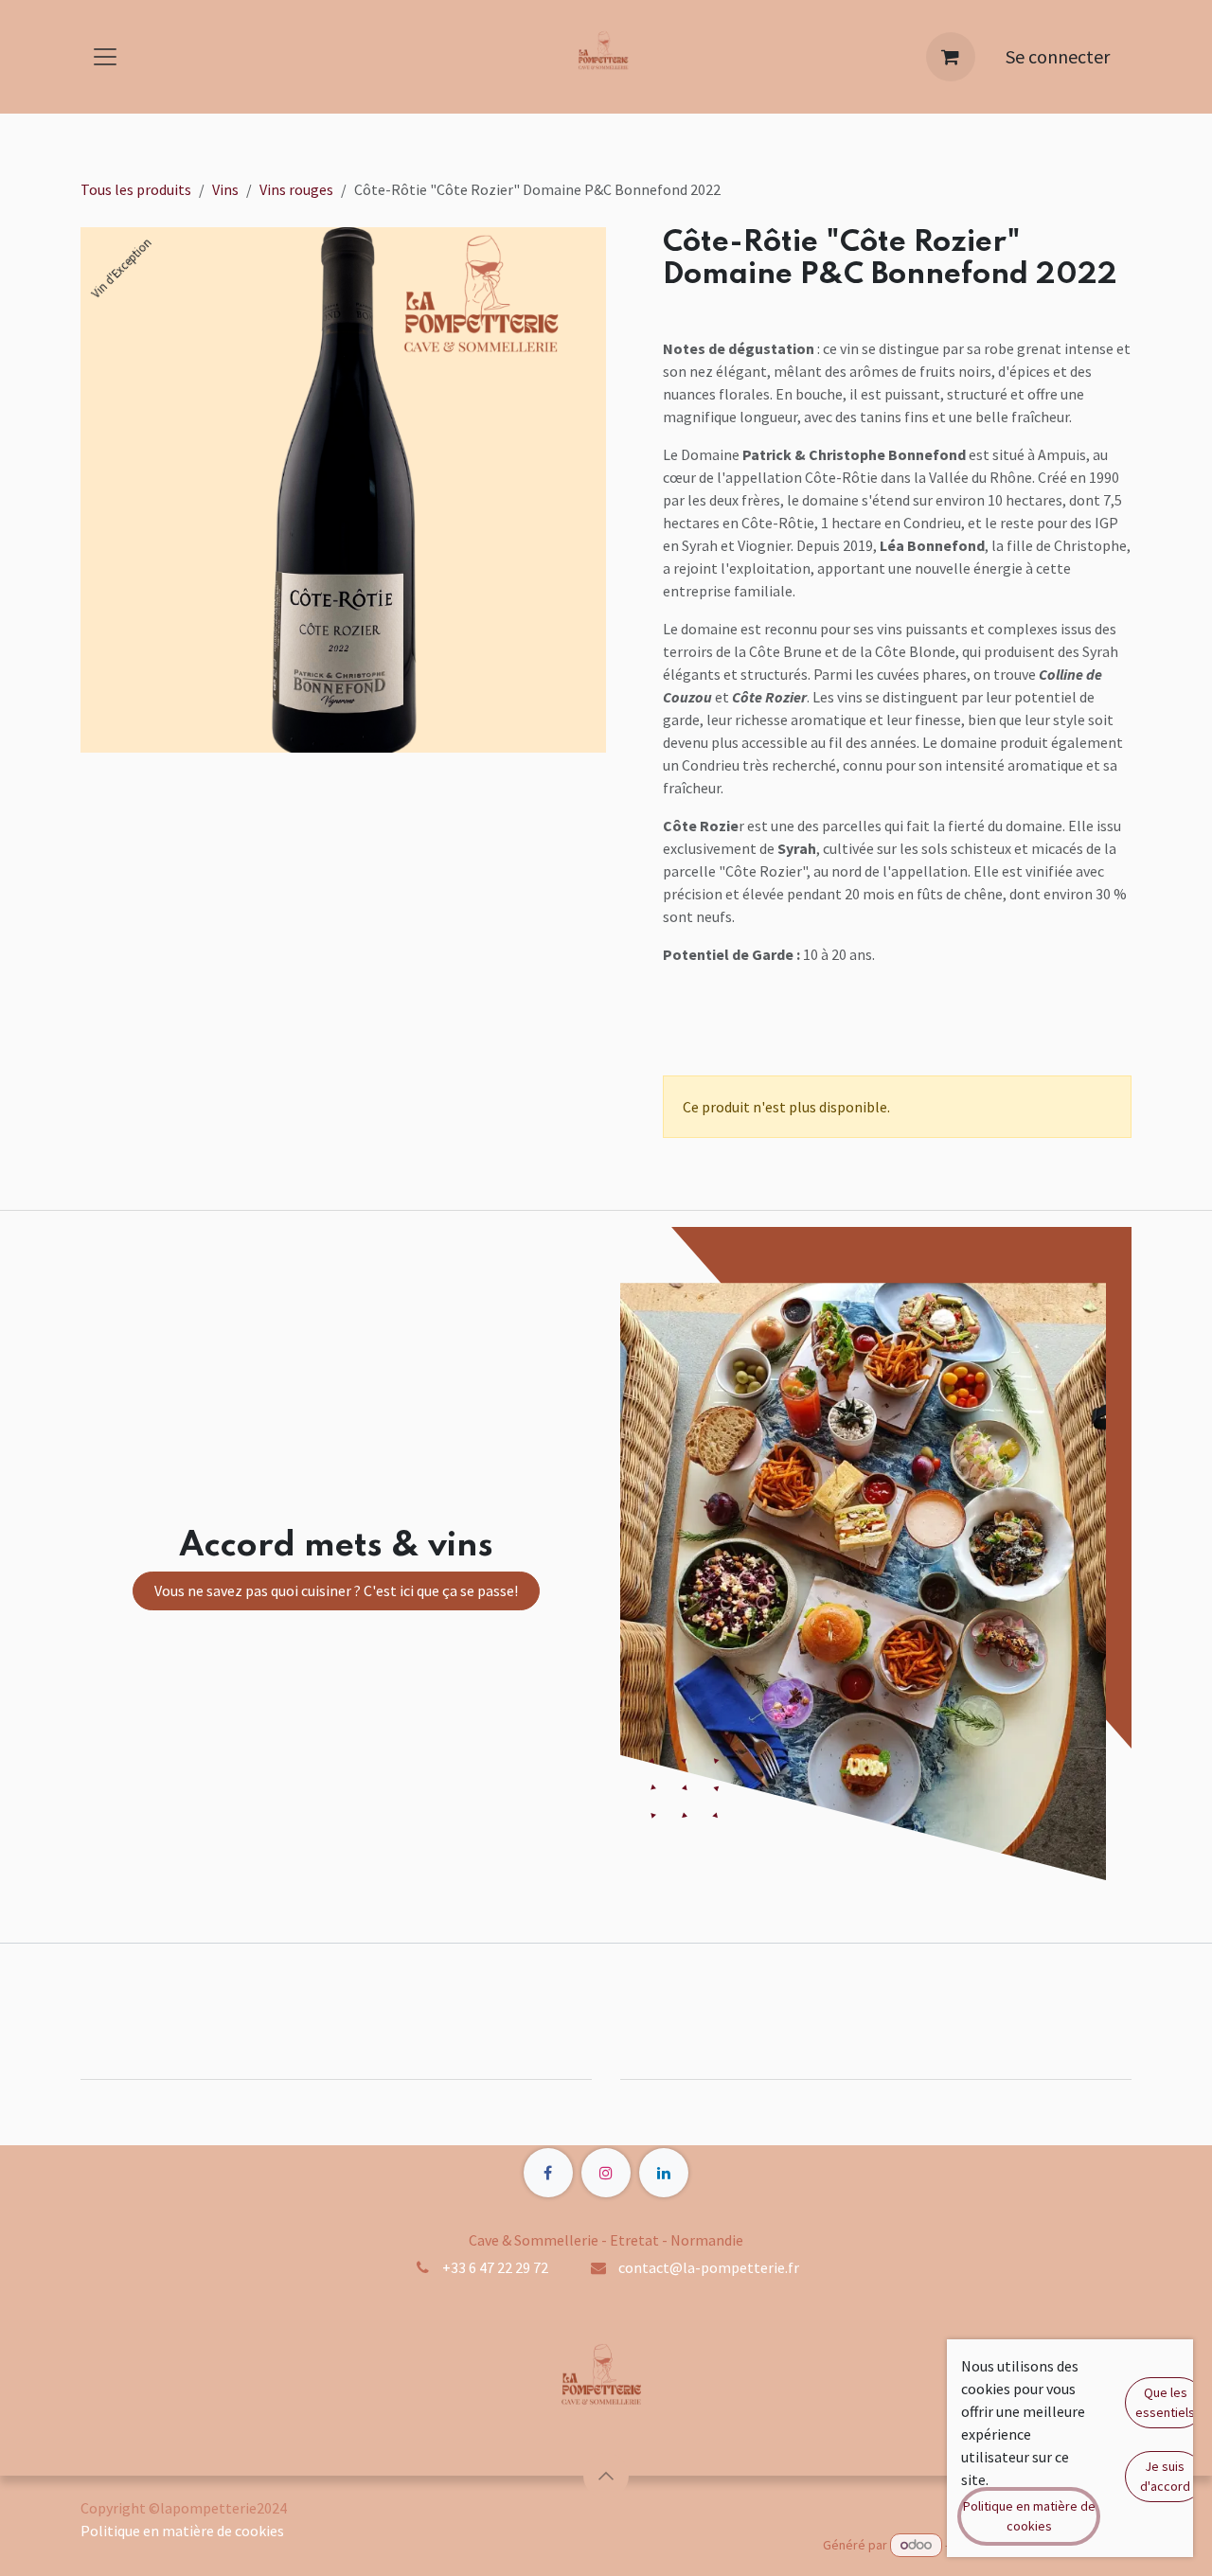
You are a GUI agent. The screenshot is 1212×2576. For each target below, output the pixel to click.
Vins (225, 189)
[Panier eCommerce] (951, 57)
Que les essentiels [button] (1165, 2402)
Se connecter (1058, 56)
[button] (606, 2476)
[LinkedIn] (664, 2173)
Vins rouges (296, 189)
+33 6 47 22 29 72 (495, 2267)
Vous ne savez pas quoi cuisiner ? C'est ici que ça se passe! (336, 1590)
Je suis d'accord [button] (1165, 2476)
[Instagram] (606, 2173)
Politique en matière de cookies (182, 2531)
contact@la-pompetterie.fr (709, 2267)
